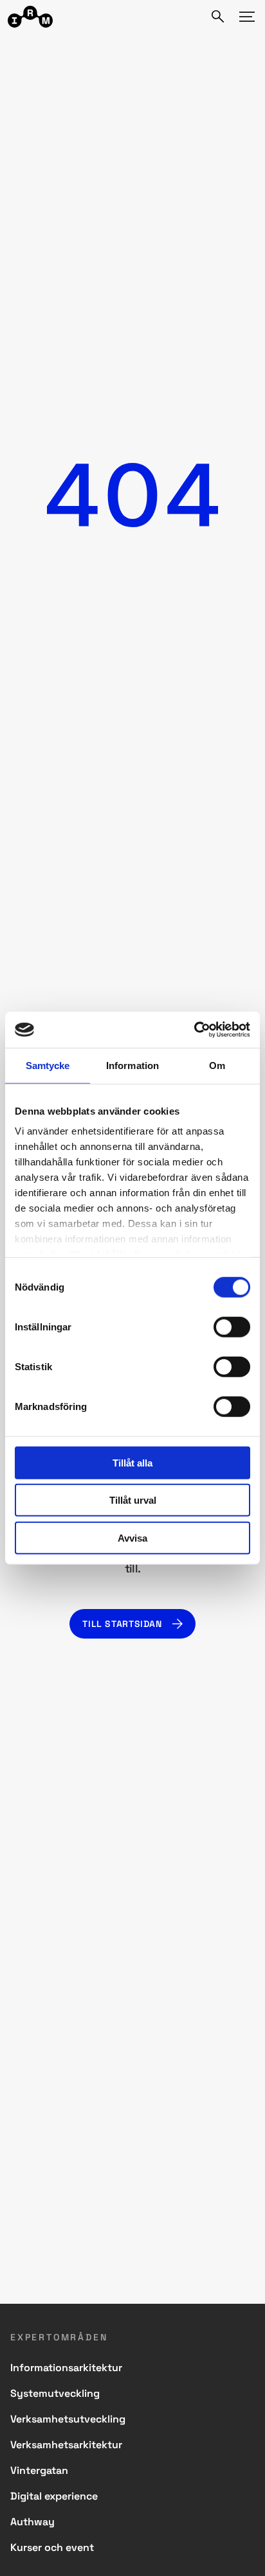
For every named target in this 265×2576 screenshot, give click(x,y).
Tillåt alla (132, 1462)
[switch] (232, 1327)
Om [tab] (217, 1065)
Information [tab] (132, 1065)
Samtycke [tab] (48, 1065)
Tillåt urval (133, 1500)
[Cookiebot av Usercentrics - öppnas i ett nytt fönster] (194, 1030)
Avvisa (132, 1537)
